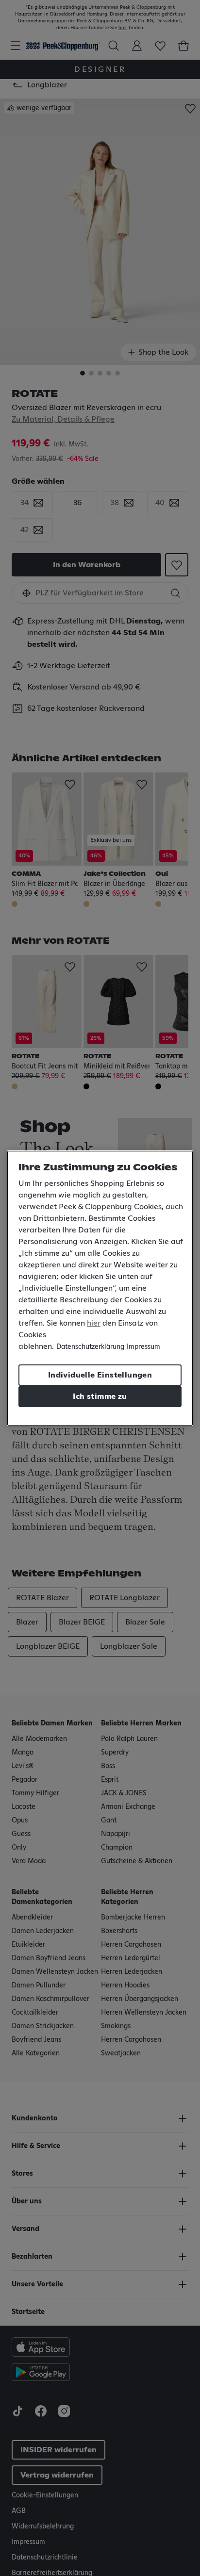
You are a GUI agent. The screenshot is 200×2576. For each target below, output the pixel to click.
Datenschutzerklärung (90, 1347)
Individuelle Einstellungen (100, 1375)
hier (94, 1323)
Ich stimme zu (100, 1396)
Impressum (143, 1347)
